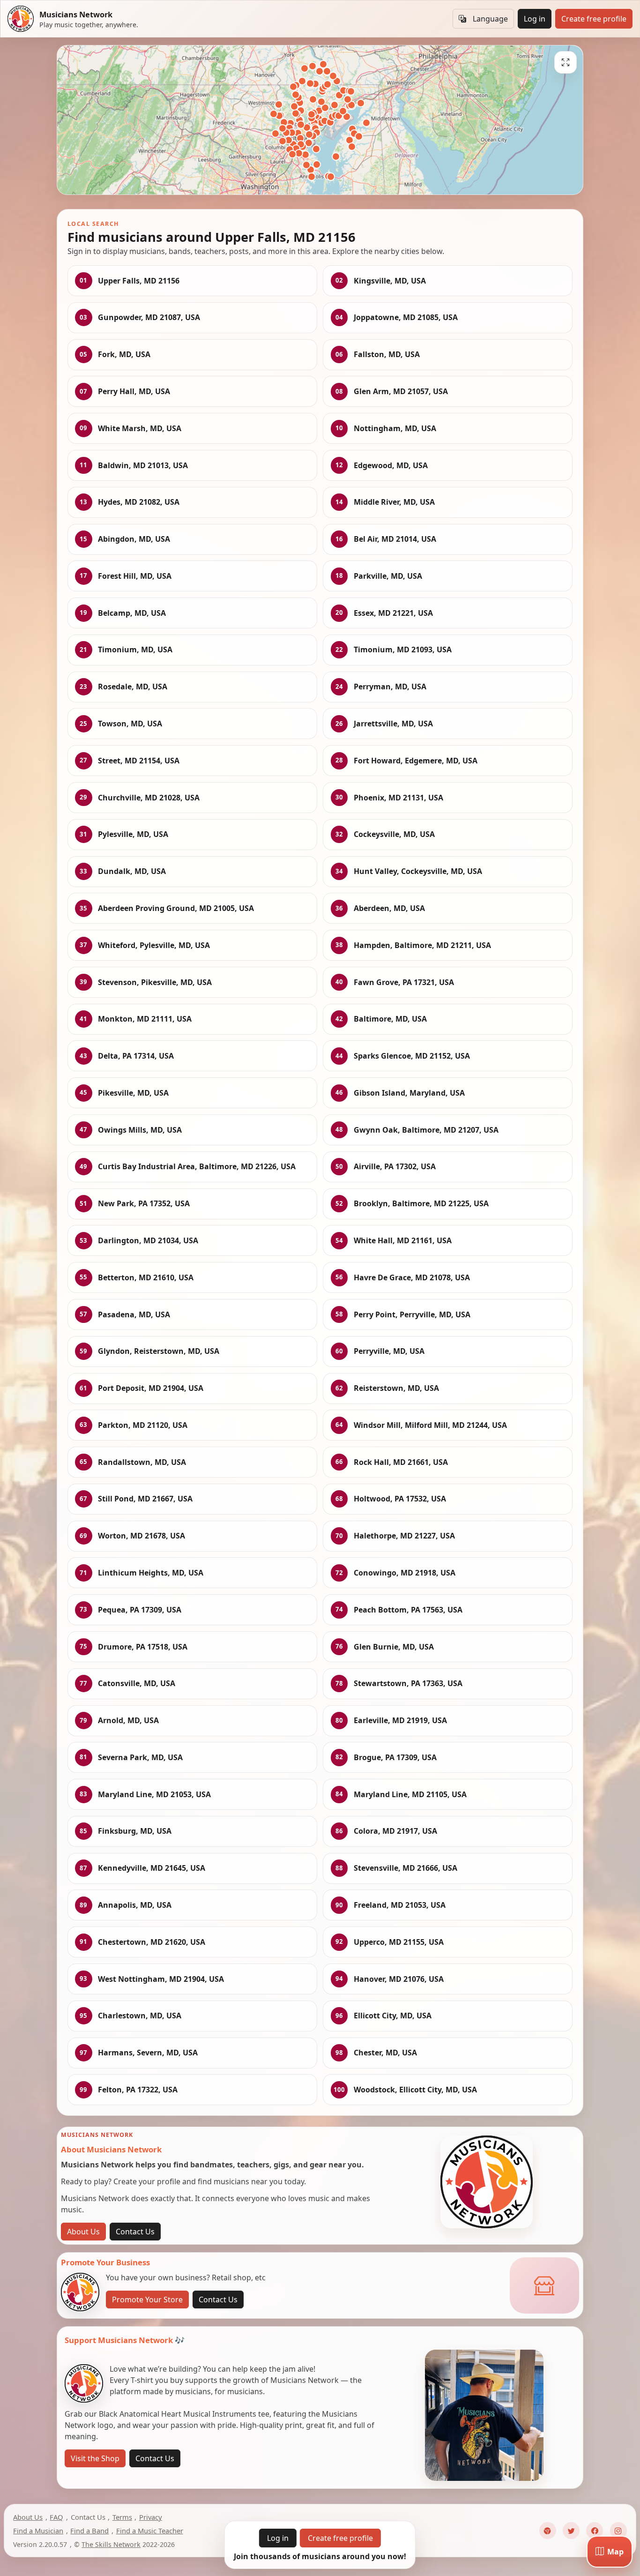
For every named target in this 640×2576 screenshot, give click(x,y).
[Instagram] (618, 2531)
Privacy (151, 2517)
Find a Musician (38, 2531)
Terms (122, 2517)
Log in (535, 19)
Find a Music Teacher (150, 2531)
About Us (83, 2232)
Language (490, 19)
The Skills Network (111, 2544)
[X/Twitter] (571, 2531)
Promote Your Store (147, 2300)
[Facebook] (595, 2531)
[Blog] (548, 2531)
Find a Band (89, 2531)
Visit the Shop (95, 2458)
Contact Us (135, 2232)
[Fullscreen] (566, 62)
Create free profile (594, 19)
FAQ (56, 2517)
